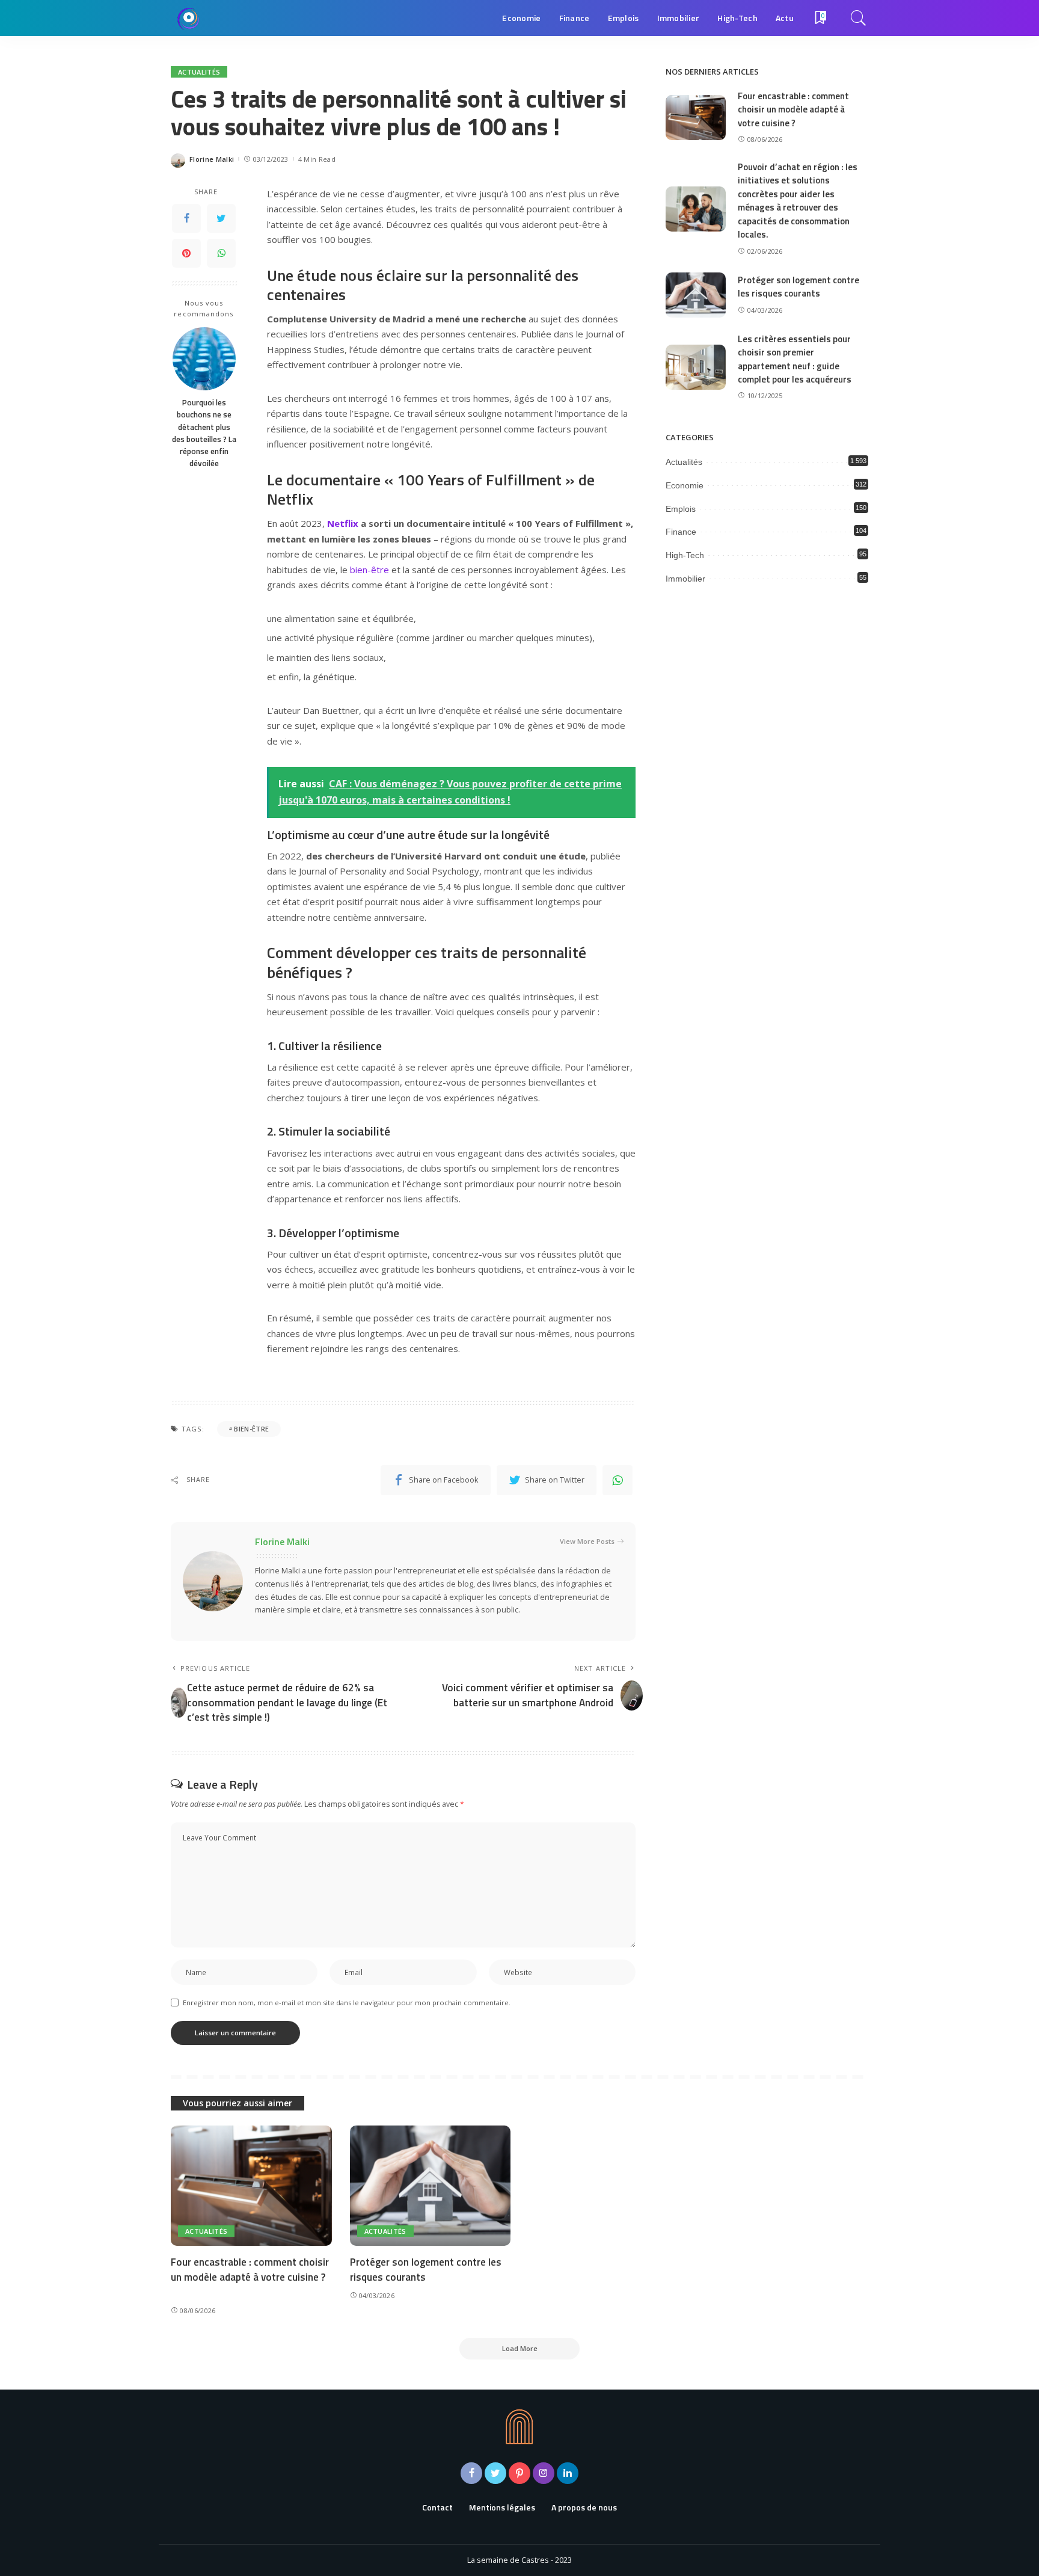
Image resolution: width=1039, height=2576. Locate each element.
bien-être (369, 570)
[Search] (859, 18)
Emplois (681, 509)
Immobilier (685, 579)
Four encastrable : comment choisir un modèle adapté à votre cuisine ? (793, 109)
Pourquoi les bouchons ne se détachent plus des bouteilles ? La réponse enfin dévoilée (204, 433)
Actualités (199, 72)
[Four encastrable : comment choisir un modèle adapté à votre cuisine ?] (696, 118)
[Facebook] (186, 218)
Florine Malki (212, 159)
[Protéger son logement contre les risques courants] (696, 295)
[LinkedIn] (568, 2473)
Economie (685, 485)
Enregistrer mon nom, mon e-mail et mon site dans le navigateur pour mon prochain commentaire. (347, 2003)
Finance (681, 532)
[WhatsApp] (221, 253)
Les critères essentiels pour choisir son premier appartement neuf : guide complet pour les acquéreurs (795, 359)
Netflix (343, 523)
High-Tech (685, 555)
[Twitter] (221, 218)
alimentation (310, 618)
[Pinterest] (186, 253)
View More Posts (587, 1541)
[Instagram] (544, 2473)
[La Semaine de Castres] (189, 18)
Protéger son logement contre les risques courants (798, 287)
